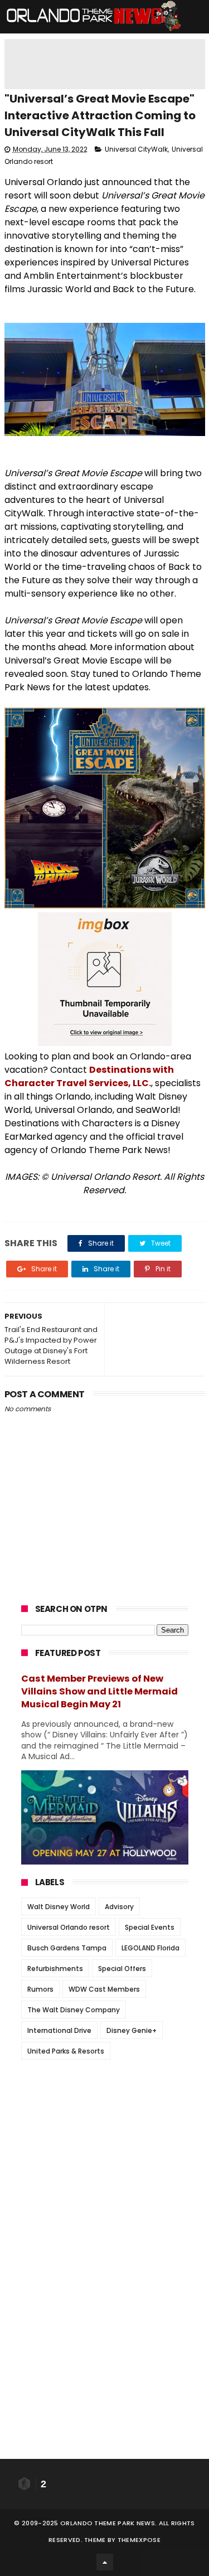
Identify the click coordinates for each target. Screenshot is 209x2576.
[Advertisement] (105, 2138)
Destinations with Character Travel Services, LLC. (89, 1076)
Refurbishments (55, 1969)
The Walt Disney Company (74, 2010)
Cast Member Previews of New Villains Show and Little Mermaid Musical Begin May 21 (99, 1691)
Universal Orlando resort (69, 1927)
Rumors (40, 1989)
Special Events (150, 1927)
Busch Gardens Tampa (67, 1948)
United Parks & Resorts (66, 2051)
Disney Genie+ (132, 2030)
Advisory (119, 1907)
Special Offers (122, 1969)
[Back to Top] (105, 2562)
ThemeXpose (139, 2540)
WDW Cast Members (104, 1989)
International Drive (59, 2030)
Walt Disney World (59, 1907)
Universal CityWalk (136, 149)
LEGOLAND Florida (150, 1948)
